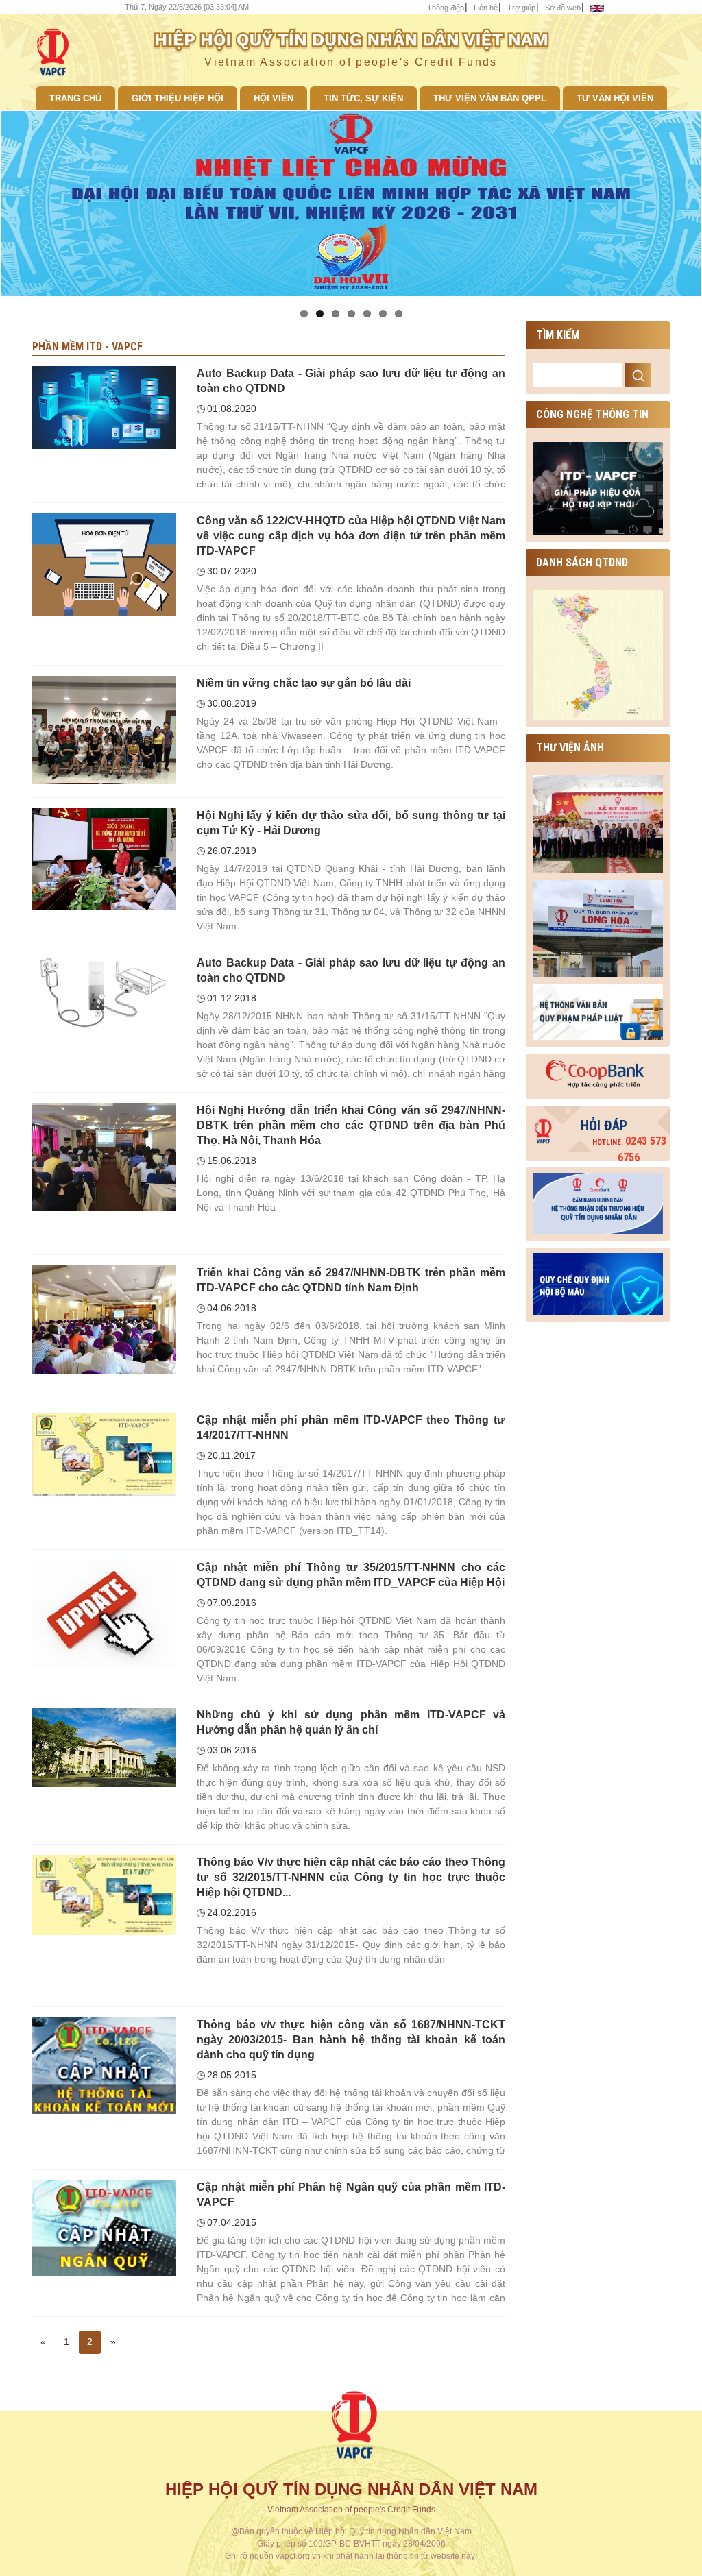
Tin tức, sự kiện (363, 98)
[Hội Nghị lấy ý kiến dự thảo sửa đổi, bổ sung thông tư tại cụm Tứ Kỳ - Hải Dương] (104, 858)
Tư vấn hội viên (615, 98)
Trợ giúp (521, 8)
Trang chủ (75, 98)
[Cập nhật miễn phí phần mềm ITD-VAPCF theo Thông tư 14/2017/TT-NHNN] (104, 1454)
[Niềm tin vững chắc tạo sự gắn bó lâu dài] (104, 729)
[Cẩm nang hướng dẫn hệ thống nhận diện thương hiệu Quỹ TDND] (598, 1201)
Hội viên (274, 98)
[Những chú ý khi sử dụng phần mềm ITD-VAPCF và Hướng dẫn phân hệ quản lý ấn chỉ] (104, 1747)
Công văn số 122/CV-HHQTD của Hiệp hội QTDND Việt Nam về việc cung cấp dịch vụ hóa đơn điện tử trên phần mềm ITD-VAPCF (351, 536)
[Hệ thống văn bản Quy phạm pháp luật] (598, 1011)
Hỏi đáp (604, 1126)
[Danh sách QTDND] (598, 655)
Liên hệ (486, 8)
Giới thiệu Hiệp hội (178, 98)
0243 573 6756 (629, 1149)
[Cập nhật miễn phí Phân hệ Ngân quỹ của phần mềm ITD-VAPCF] (104, 2227)
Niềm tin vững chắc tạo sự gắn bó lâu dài (304, 683)
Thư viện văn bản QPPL (490, 98)
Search (638, 375)
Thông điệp (446, 8)
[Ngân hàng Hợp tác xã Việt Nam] (598, 1073)
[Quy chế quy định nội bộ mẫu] (598, 1281)
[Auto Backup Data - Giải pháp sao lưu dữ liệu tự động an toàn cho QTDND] (104, 406)
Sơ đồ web (563, 8)
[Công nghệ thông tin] (598, 487)
